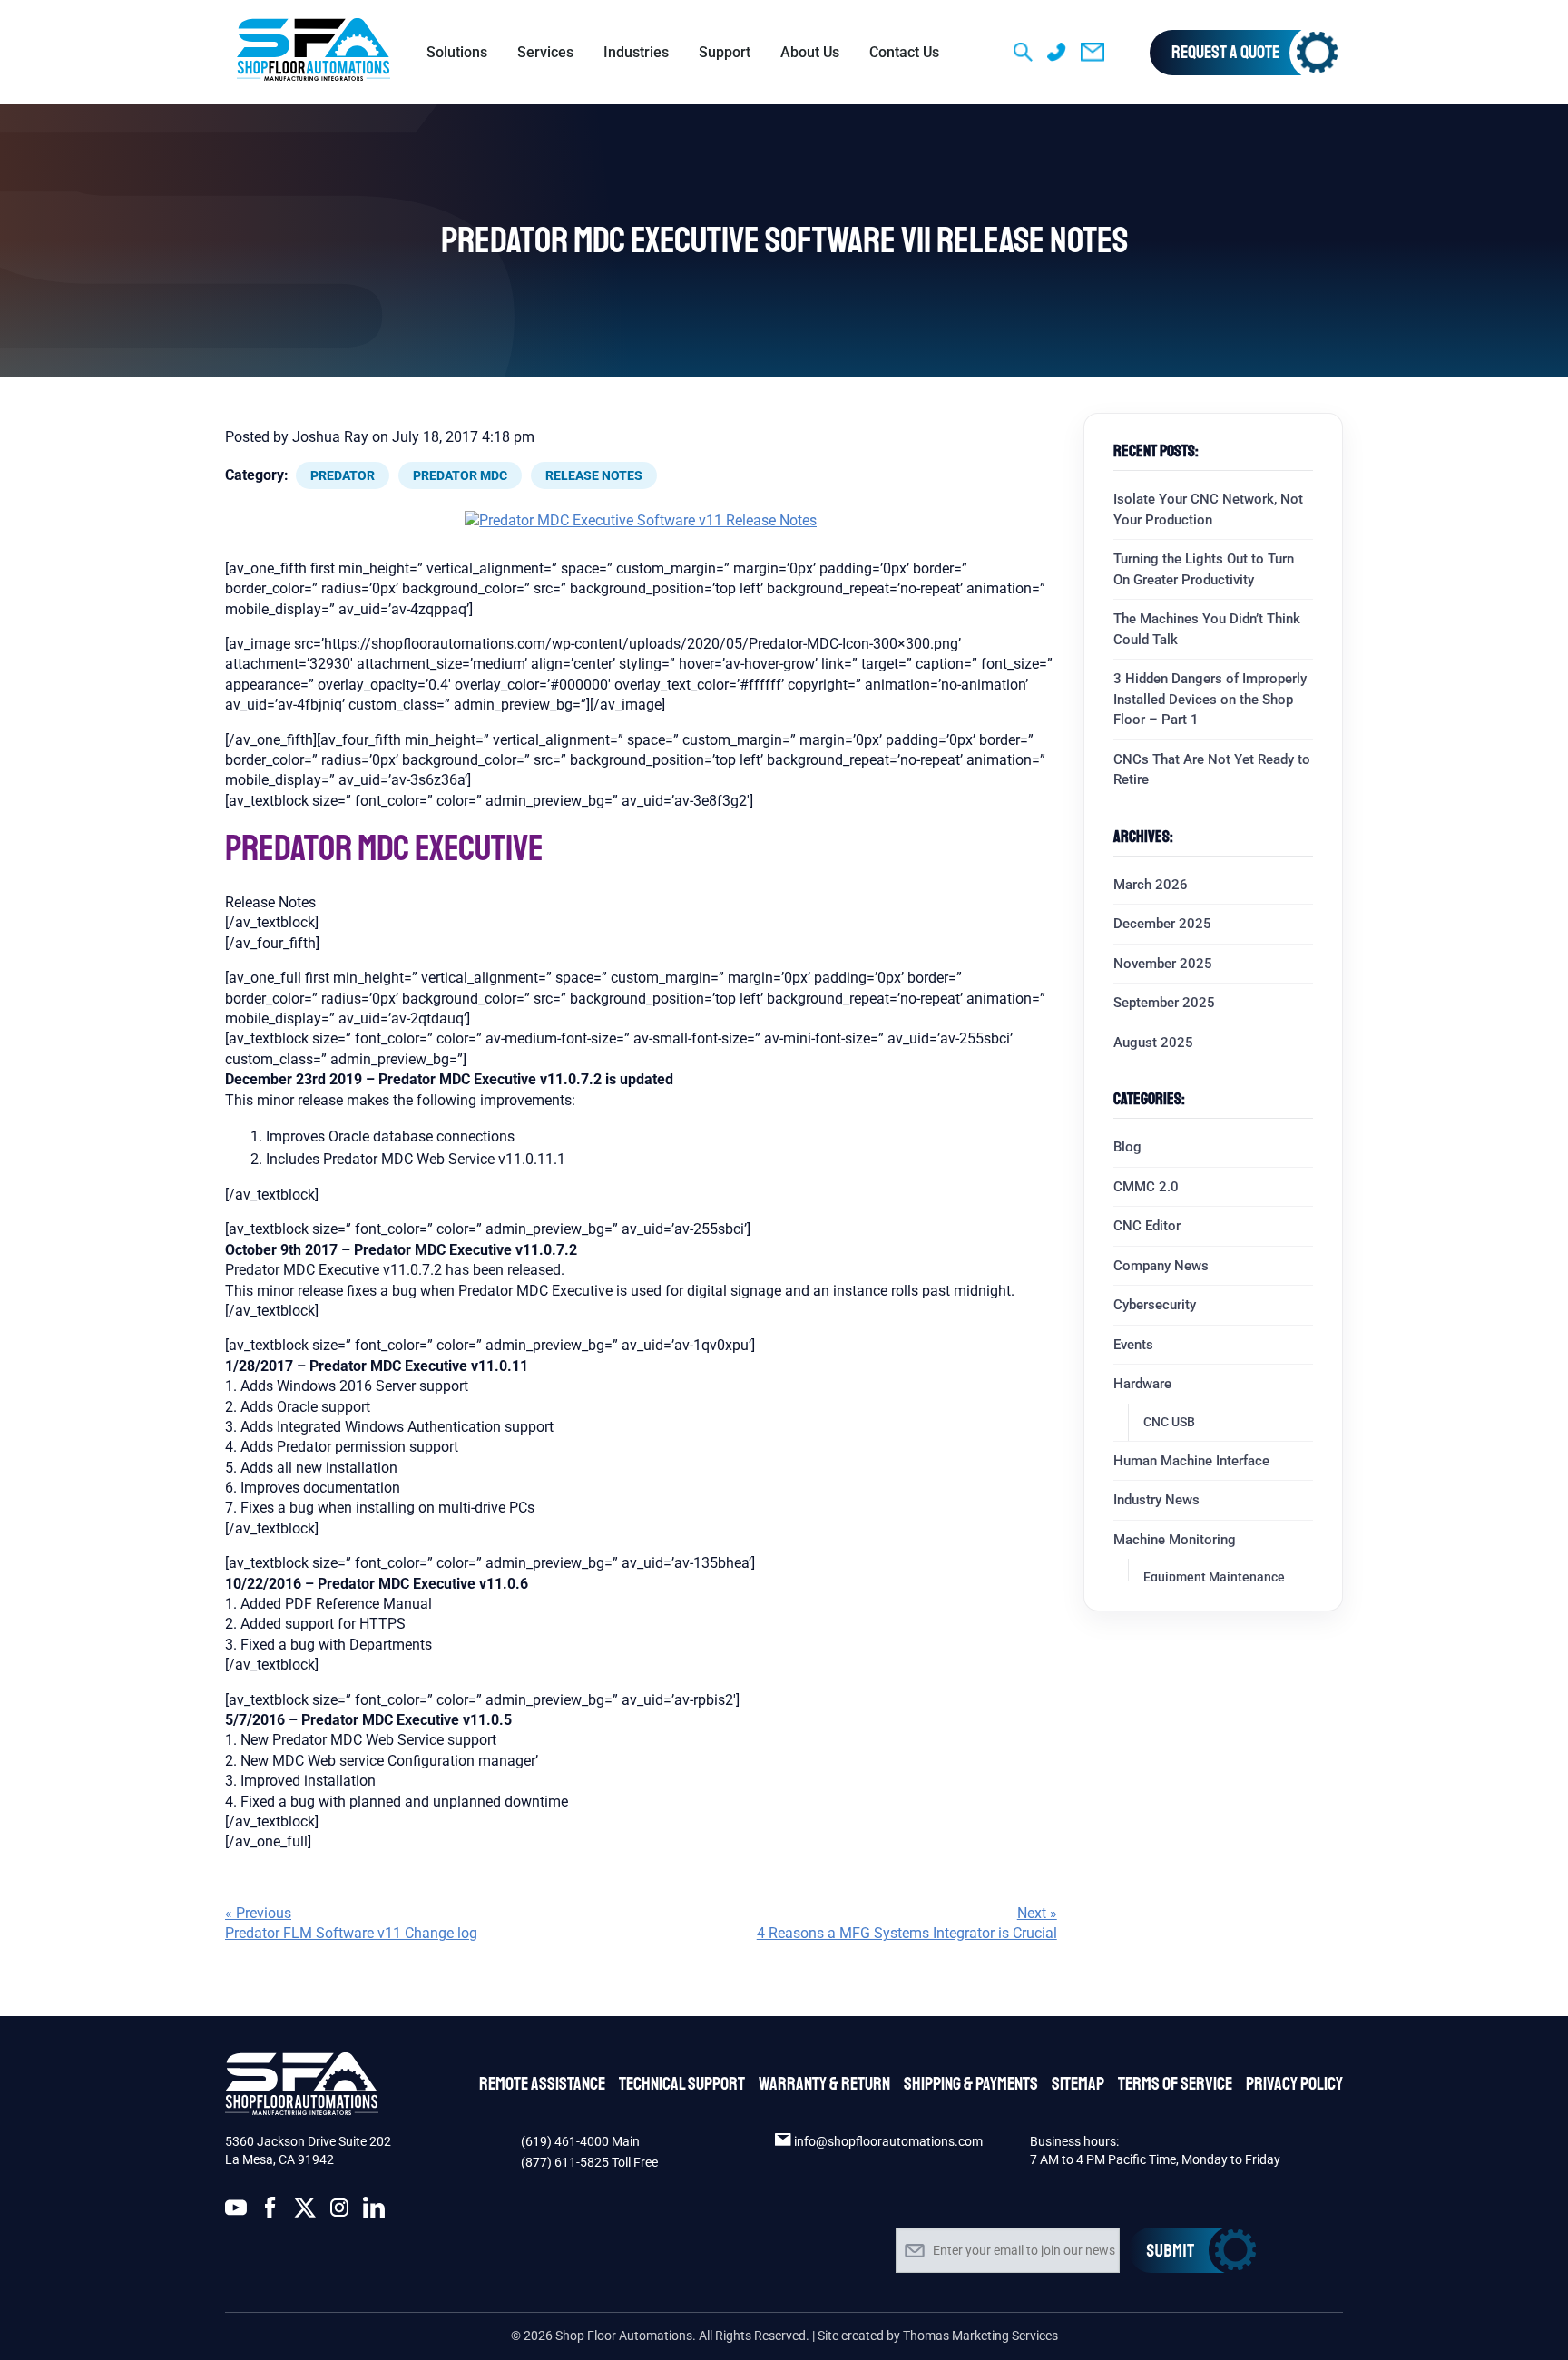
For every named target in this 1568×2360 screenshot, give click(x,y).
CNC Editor (1147, 1226)
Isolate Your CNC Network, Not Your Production (1208, 509)
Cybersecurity (1155, 1305)
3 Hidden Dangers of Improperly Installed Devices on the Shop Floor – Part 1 (1210, 699)
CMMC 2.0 (1146, 1187)
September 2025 (1164, 1003)
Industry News (1156, 1500)
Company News (1161, 1266)
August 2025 (1153, 1043)
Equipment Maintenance (1214, 1577)
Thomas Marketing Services (980, 2336)
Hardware (1142, 1384)
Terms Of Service (1175, 2084)
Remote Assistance (542, 2084)
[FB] (270, 2211)
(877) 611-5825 (565, 2162)
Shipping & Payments (971, 2084)
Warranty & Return (824, 2084)
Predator (343, 475)
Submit (1192, 2250)
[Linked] (374, 2211)
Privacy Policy (1294, 2084)
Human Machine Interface (1191, 1461)
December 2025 (1162, 924)
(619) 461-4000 (566, 2141)
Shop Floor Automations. (626, 2336)
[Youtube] (236, 2211)
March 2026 (1151, 885)
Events (1133, 1345)
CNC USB (1169, 1422)
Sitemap (1078, 2084)
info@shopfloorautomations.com (888, 2141)
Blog (1127, 1147)
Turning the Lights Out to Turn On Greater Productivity (1204, 569)
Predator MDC (460, 475)
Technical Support (682, 2084)
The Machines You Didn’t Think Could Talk (1207, 629)
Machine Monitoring (1175, 1540)
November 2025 (1163, 964)
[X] (305, 2211)
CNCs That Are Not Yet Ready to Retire (1212, 770)
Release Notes (594, 475)
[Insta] (339, 2211)
